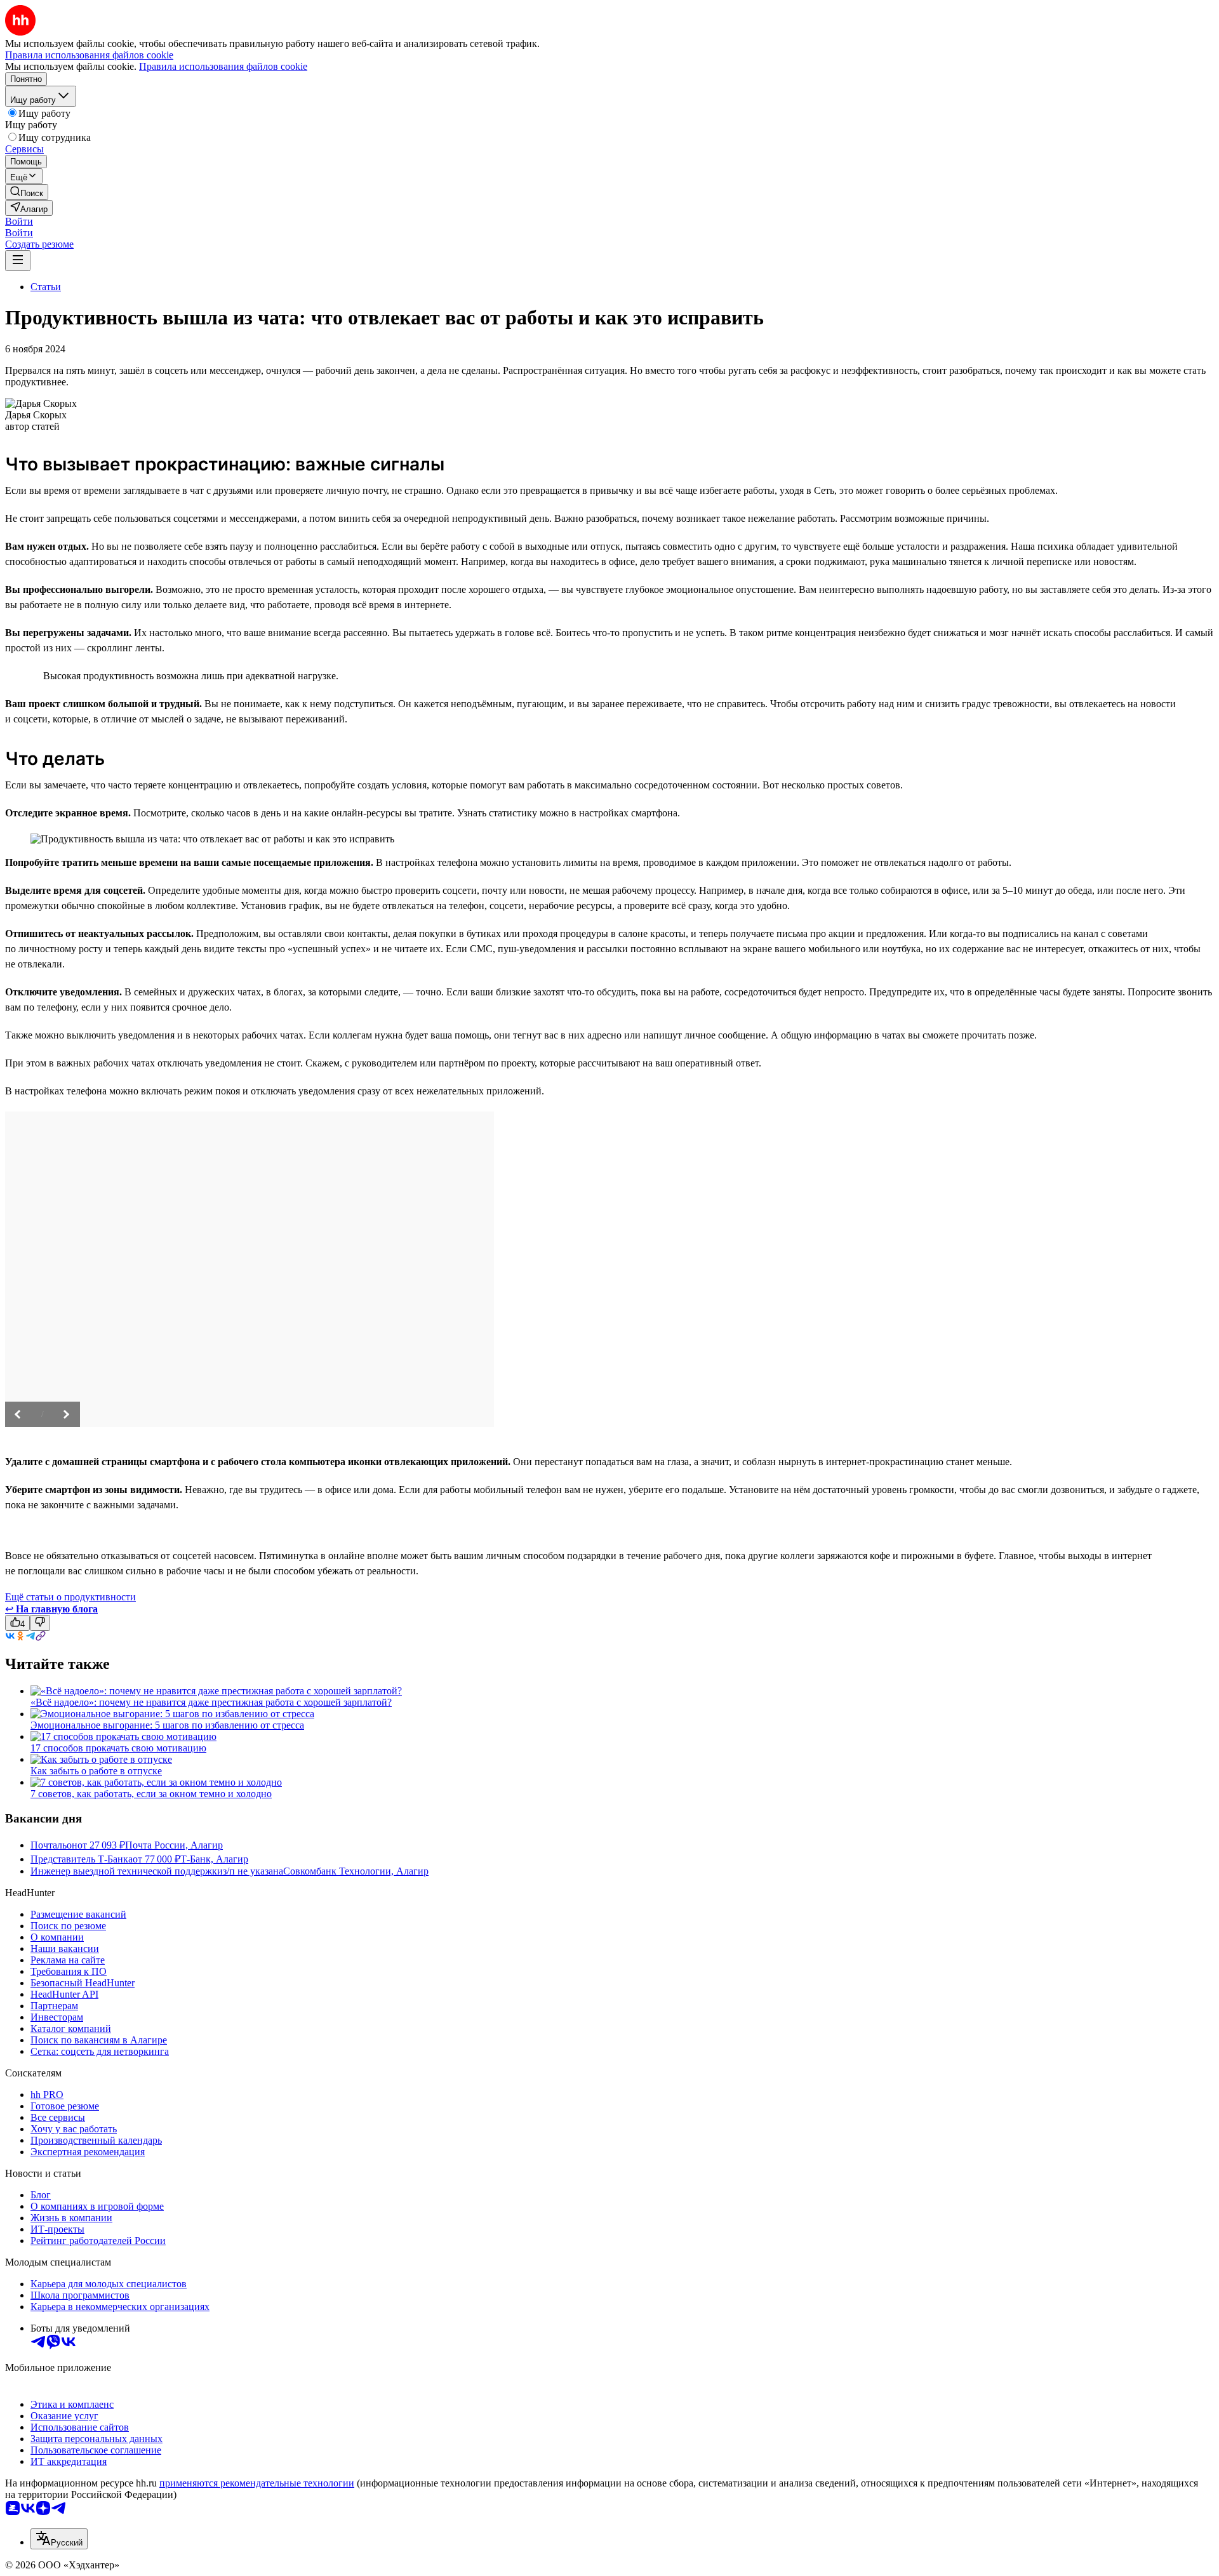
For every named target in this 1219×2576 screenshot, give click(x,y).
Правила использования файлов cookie (223, 66)
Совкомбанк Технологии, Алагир (356, 1871)
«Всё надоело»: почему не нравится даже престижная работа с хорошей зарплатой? (211, 1702)
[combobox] (59, 2539)
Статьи (46, 287)
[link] (27, 192)
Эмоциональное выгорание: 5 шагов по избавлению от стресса (167, 1725)
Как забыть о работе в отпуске (96, 1771)
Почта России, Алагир (174, 1845)
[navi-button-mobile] (18, 261)
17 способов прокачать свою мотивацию (118, 1748)
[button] (19, 221)
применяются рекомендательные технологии (257, 2483)
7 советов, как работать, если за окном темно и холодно (151, 1794)
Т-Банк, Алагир (214, 1859)
